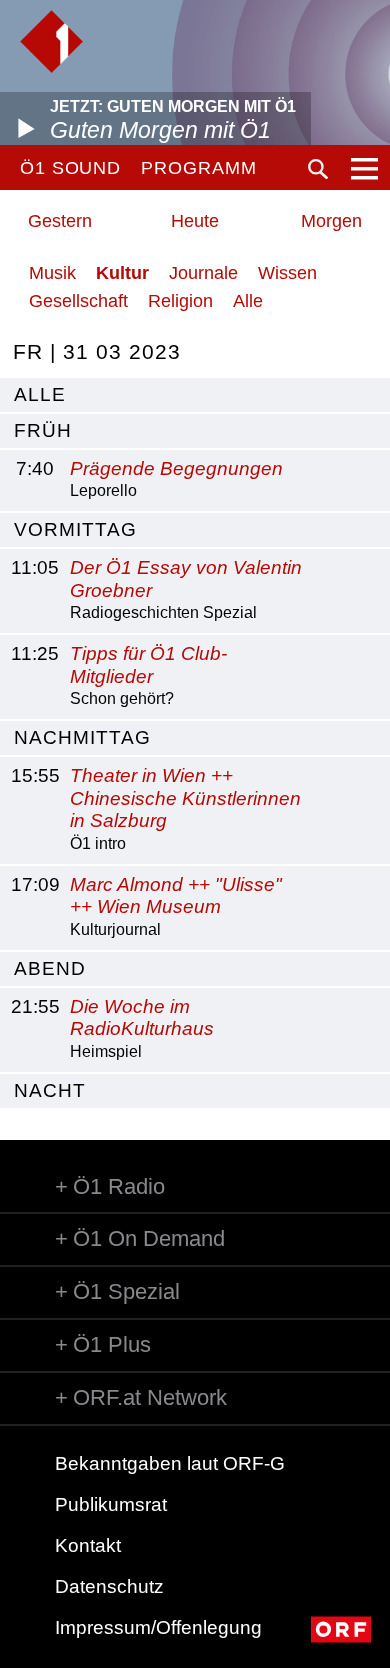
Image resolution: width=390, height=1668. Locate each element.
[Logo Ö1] (51, 41)
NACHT (50, 1090)
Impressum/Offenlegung (158, 1627)
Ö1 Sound (70, 168)
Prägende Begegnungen (176, 468)
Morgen (331, 221)
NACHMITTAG (82, 737)
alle (40, 394)
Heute (195, 221)
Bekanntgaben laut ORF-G (170, 1463)
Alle (248, 301)
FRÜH (43, 430)
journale (203, 273)
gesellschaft (78, 301)
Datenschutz (109, 1586)
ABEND (50, 968)
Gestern (60, 221)
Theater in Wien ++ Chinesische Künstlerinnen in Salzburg (185, 798)
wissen (287, 273)
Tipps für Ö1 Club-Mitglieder (148, 665)
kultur (122, 273)
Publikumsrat (111, 1504)
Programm (198, 168)
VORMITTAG (75, 529)
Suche (318, 169)
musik (52, 273)
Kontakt (88, 1545)
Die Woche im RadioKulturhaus (142, 1018)
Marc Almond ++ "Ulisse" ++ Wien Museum (176, 896)
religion (180, 301)
